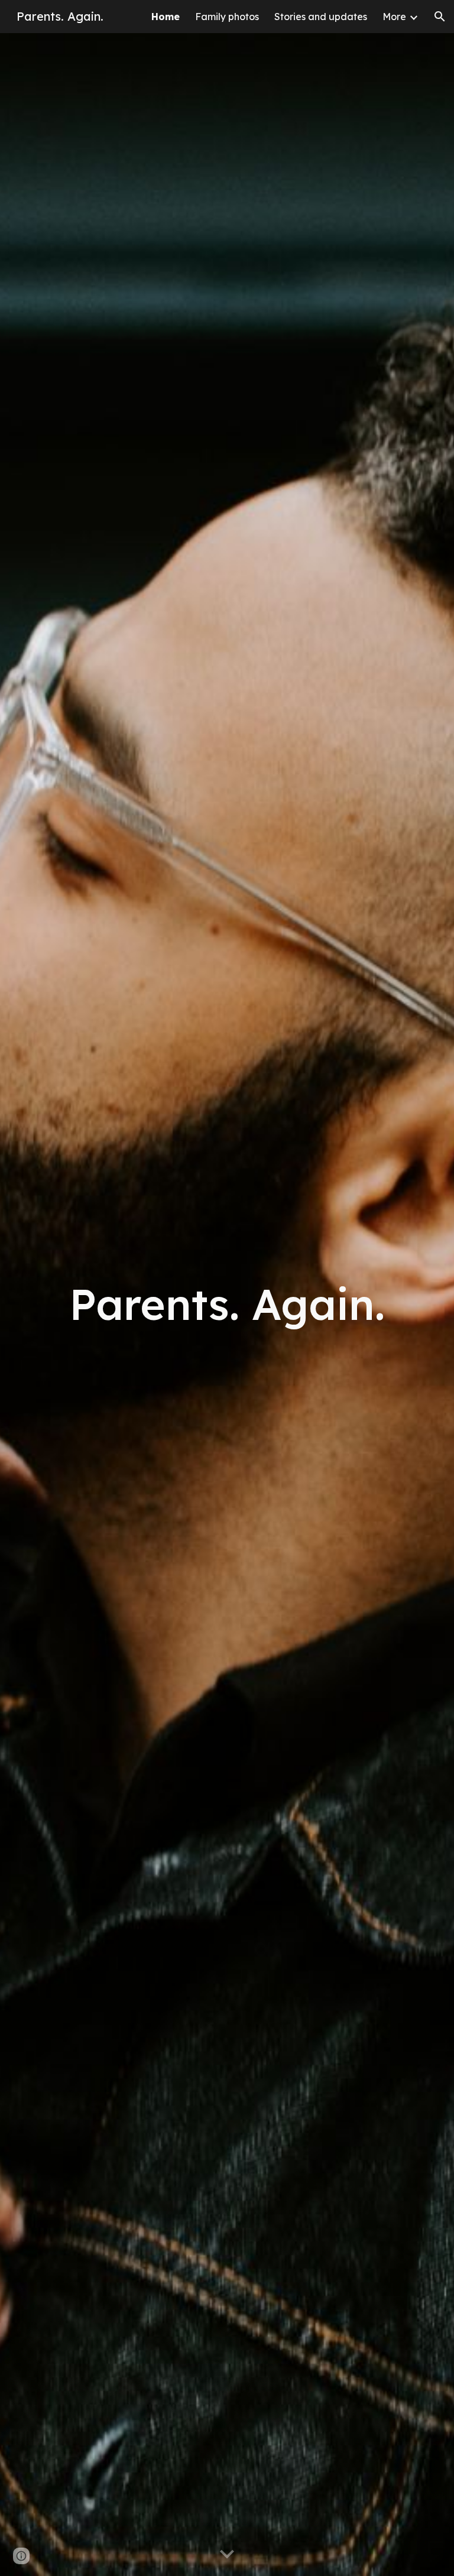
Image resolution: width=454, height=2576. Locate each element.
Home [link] (166, 17)
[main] (227, 1304)
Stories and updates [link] (321, 17)
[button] (440, 17)
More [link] (394, 17)
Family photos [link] (227, 17)
